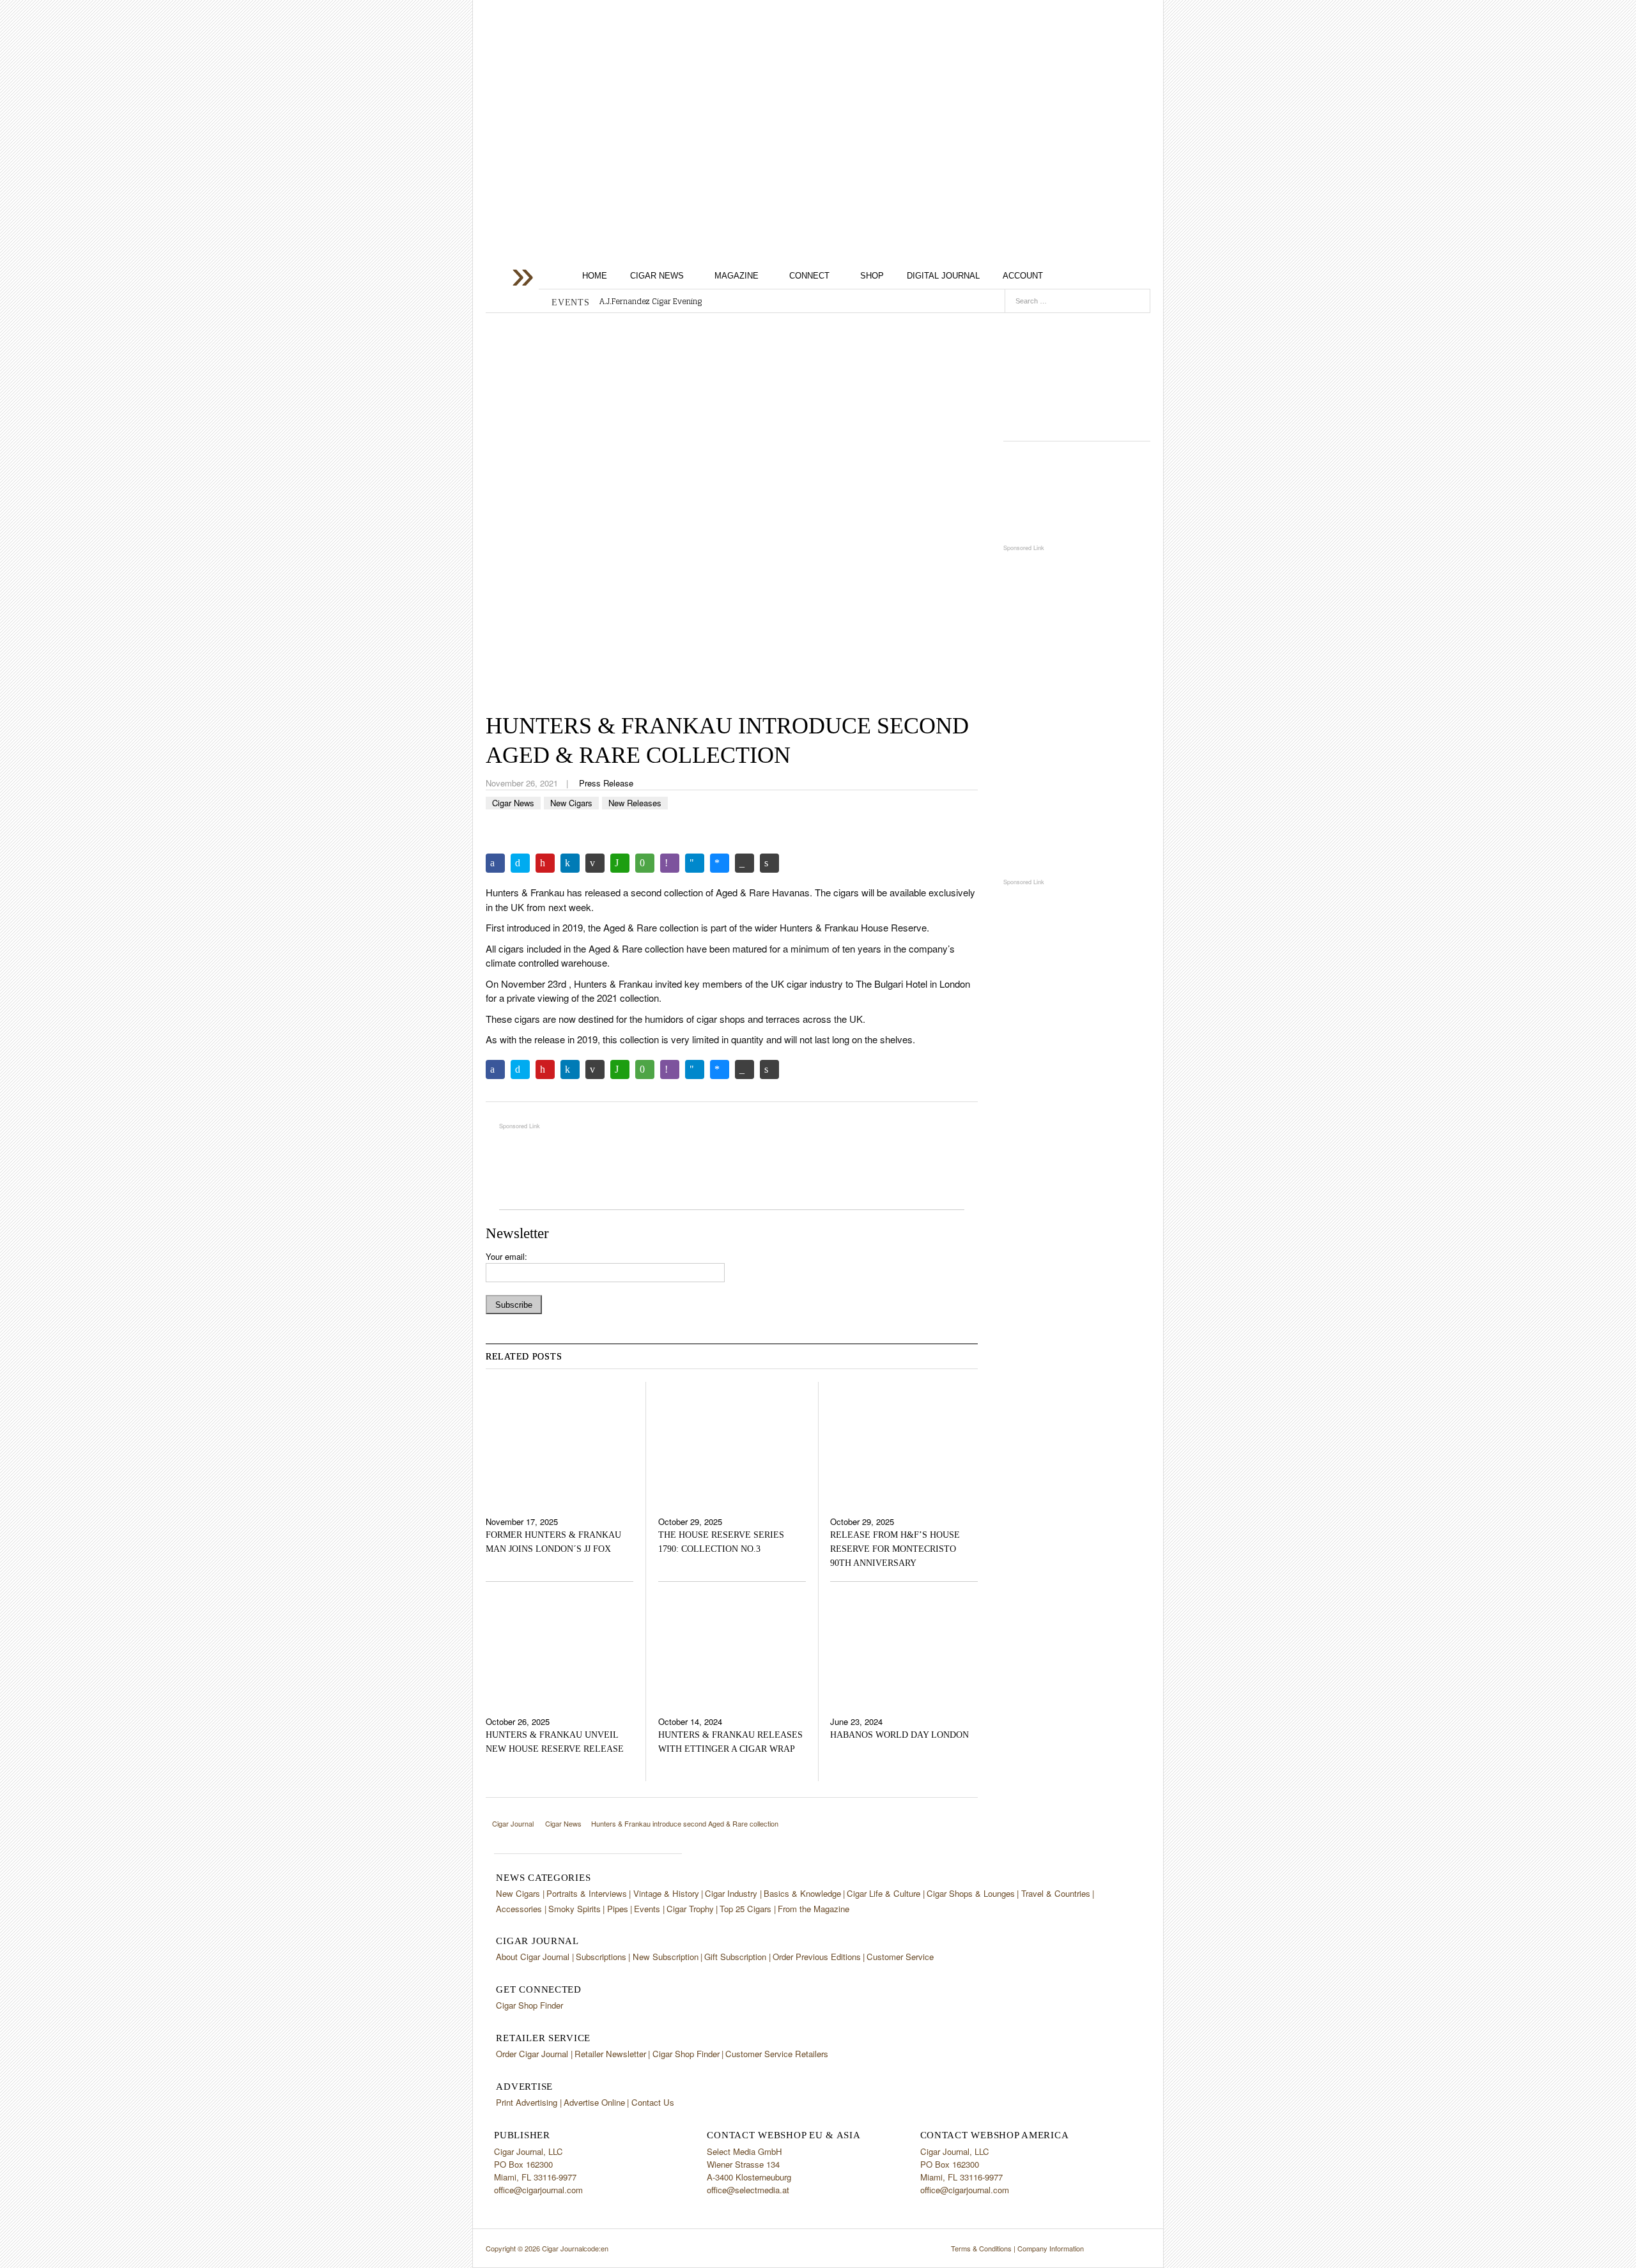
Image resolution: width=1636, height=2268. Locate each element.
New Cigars (571, 803)
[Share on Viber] (670, 863)
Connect (809, 276)
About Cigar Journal (533, 1957)
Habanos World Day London (899, 1735)
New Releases (635, 803)
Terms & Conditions (981, 2248)
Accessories (519, 1909)
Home (595, 276)
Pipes (618, 1909)
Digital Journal (943, 276)
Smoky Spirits (575, 1909)
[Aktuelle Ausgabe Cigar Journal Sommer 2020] (1077, 372)
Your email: (506, 1256)
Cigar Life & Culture (884, 1893)
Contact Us (653, 2102)
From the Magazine (814, 1909)
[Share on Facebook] (495, 863)
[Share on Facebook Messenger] (720, 863)
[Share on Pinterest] (545, 863)
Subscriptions (601, 1957)
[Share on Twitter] (520, 863)
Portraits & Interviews (587, 1893)
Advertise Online (594, 2102)
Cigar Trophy (690, 1909)
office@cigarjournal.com (538, 2190)
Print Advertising (527, 2102)
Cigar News (657, 276)
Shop (872, 276)
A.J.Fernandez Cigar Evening (651, 302)
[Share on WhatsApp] (620, 863)
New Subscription (666, 1957)
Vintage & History (666, 1893)
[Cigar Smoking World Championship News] (1077, 492)
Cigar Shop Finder (529, 2005)
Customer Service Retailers (777, 2054)
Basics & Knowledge (802, 1893)
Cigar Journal (588, 104)
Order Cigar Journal (532, 2054)
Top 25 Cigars (745, 1909)
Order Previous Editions (817, 1957)
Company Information (1051, 2248)
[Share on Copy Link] (745, 863)
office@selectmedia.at (748, 2190)
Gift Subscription (735, 1957)
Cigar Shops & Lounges (971, 1893)
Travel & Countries (1056, 1893)
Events (647, 1909)
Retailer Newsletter (610, 2054)
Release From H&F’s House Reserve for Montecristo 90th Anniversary (895, 1549)
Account (1023, 276)
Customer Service (900, 1957)
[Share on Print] (769, 863)
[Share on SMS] (645, 863)
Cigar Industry (731, 1893)
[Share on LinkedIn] (570, 863)
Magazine (737, 276)
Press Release (606, 783)
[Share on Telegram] (695, 863)
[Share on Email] (595, 863)
